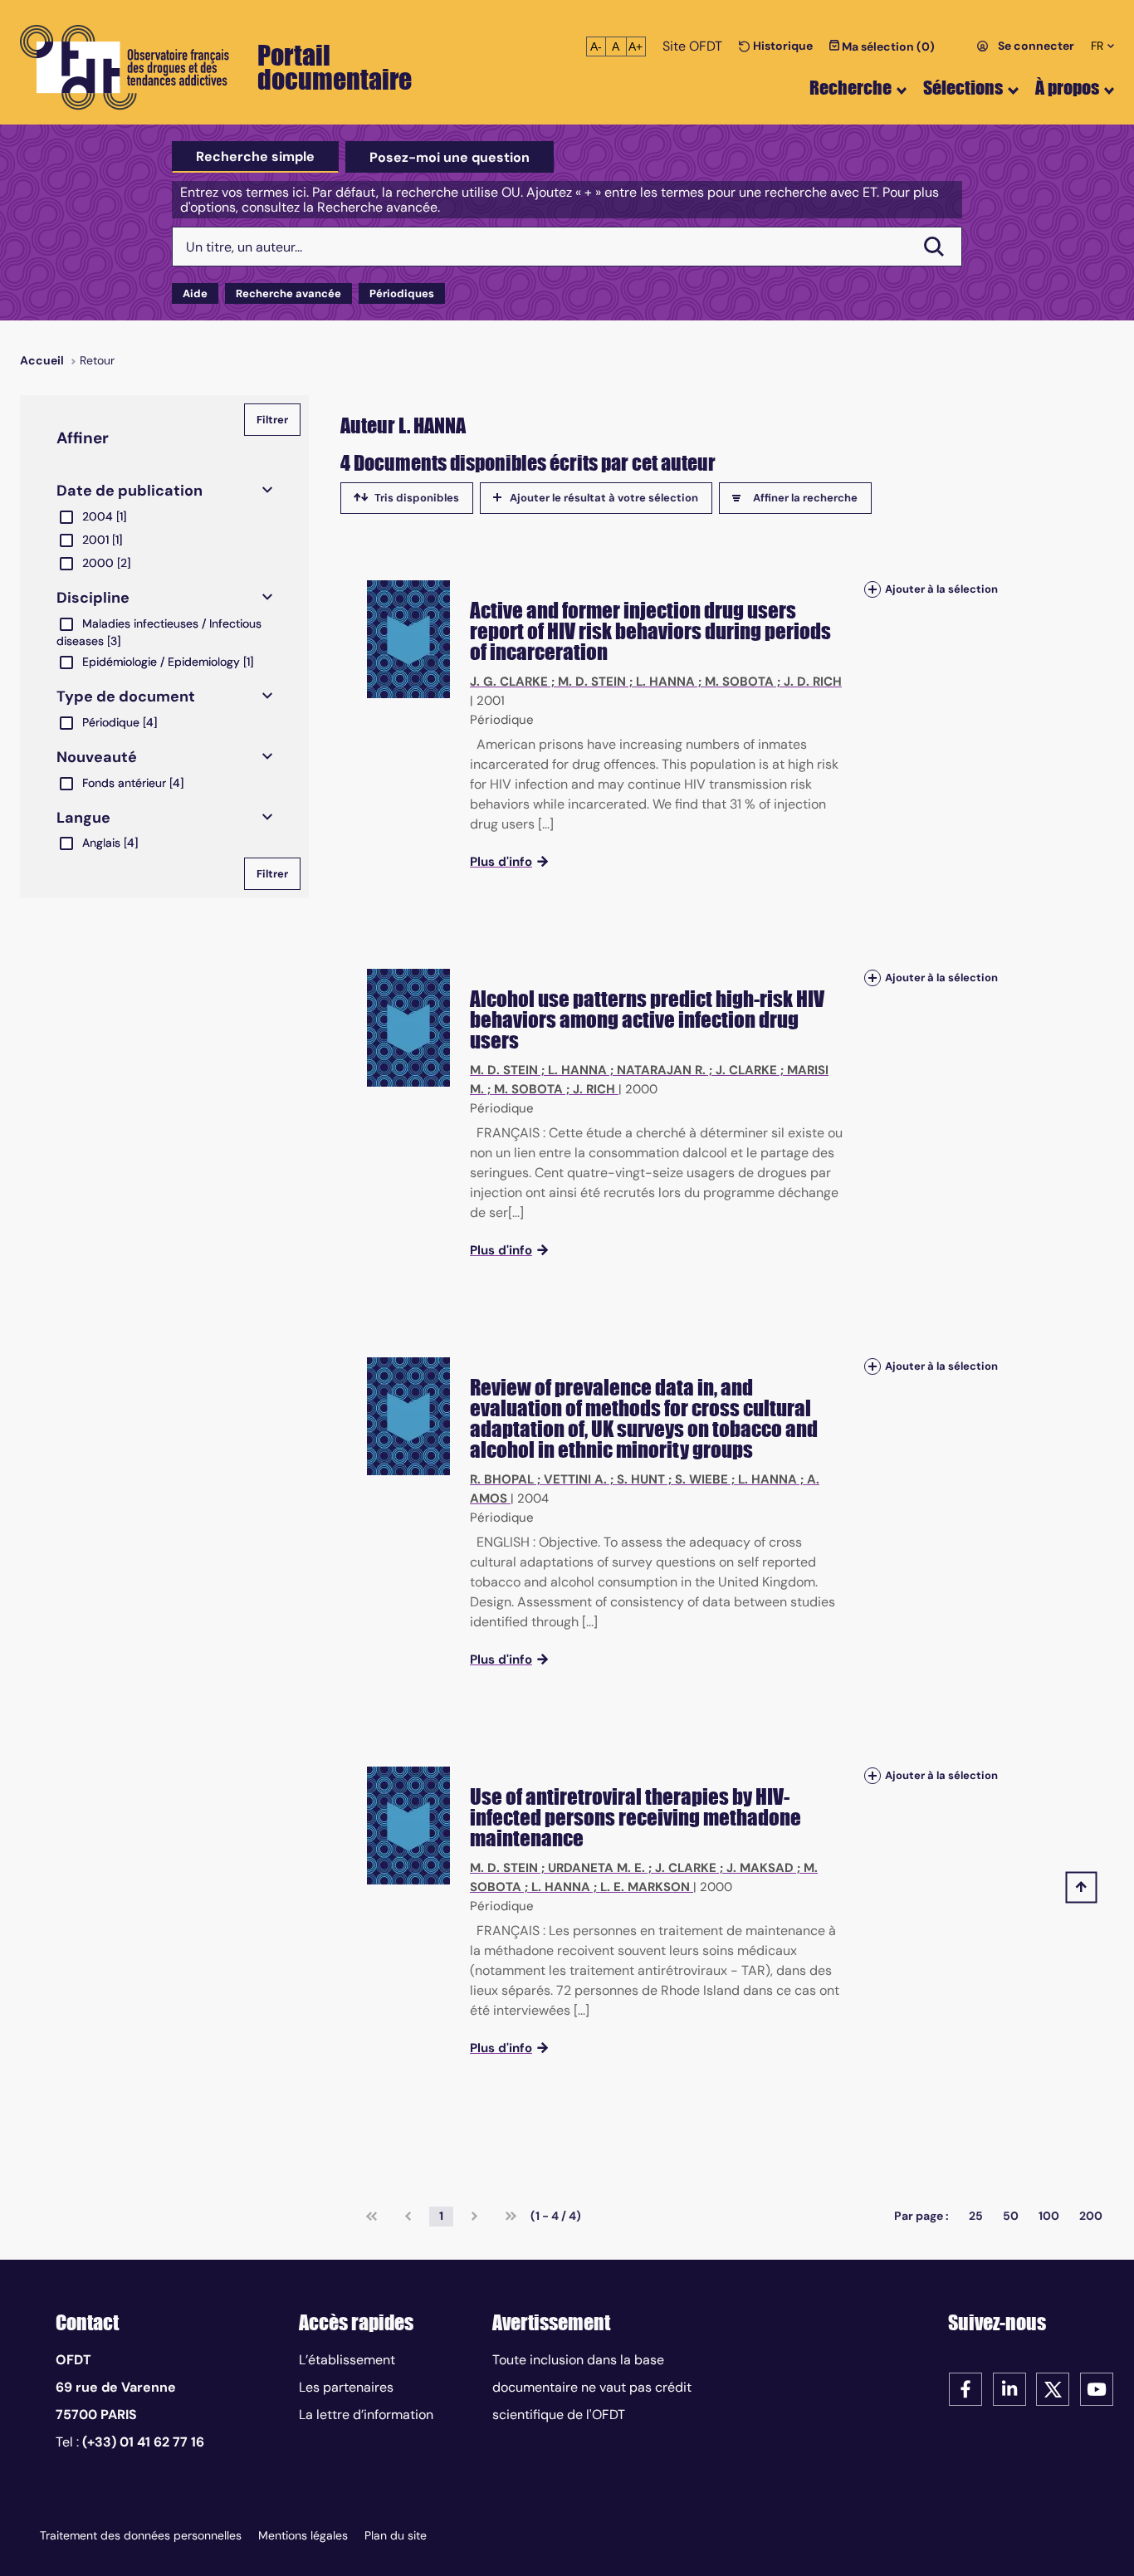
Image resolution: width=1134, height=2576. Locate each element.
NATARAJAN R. (661, 1070)
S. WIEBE (701, 1479)
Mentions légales (303, 2535)
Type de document (126, 697)
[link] (371, 2217)
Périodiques (402, 293)
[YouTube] (1097, 2388)
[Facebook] (965, 2388)
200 (1091, 2216)
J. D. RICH (813, 682)
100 (1049, 2216)
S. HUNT (641, 1479)
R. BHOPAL (502, 1479)
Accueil (42, 360)
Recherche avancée (288, 293)
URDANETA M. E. (596, 1868)
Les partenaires (346, 2387)
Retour (97, 360)
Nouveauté (97, 757)
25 (976, 2216)
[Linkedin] (1009, 2388)
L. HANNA (665, 682)
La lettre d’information (366, 2415)
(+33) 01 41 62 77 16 (143, 2442)
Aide (195, 293)
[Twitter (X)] (1053, 2388)
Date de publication (130, 491)
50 (1011, 2216)
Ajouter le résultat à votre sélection (604, 498)
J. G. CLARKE (509, 682)
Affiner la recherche (805, 498)
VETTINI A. (575, 1479)
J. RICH (594, 1089)
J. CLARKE (746, 1070)
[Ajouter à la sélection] (872, 589)
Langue (83, 818)
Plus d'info (501, 862)
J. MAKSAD (760, 1868)
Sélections (963, 88)
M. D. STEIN (592, 682)
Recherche (850, 88)
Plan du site (396, 2535)
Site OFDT (692, 46)
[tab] (255, 157)
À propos (1067, 88)
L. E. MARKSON (645, 1887)
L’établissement (347, 2360)
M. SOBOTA (739, 682)
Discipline (93, 598)
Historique (782, 46)
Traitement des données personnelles (141, 2535)
